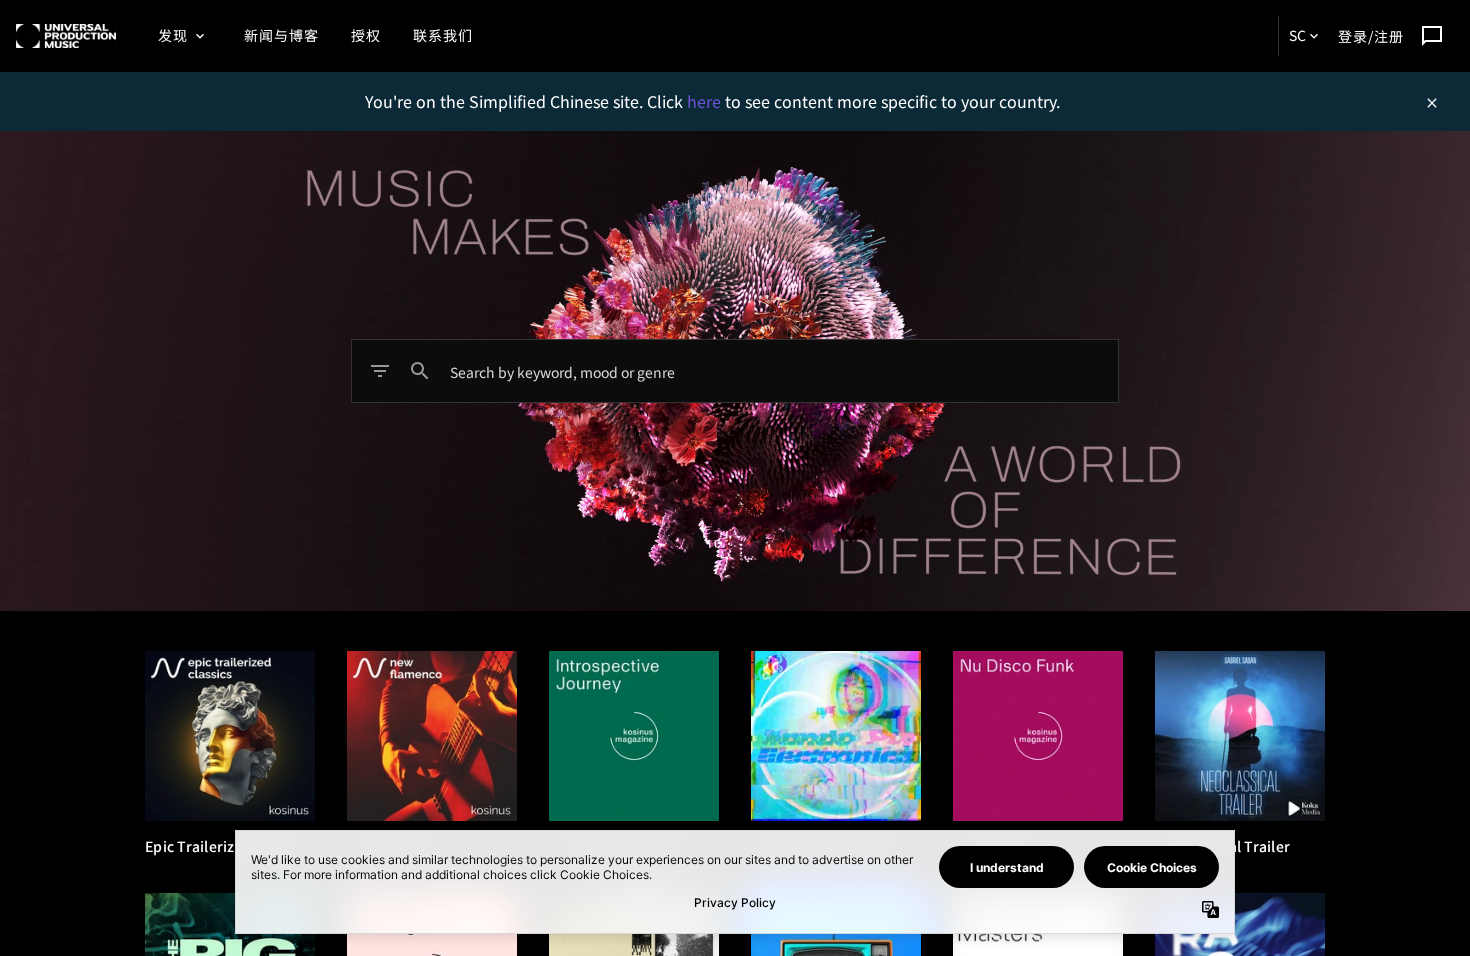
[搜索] (420, 371)
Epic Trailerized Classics (227, 846)
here (706, 101)
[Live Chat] (1432, 36)
